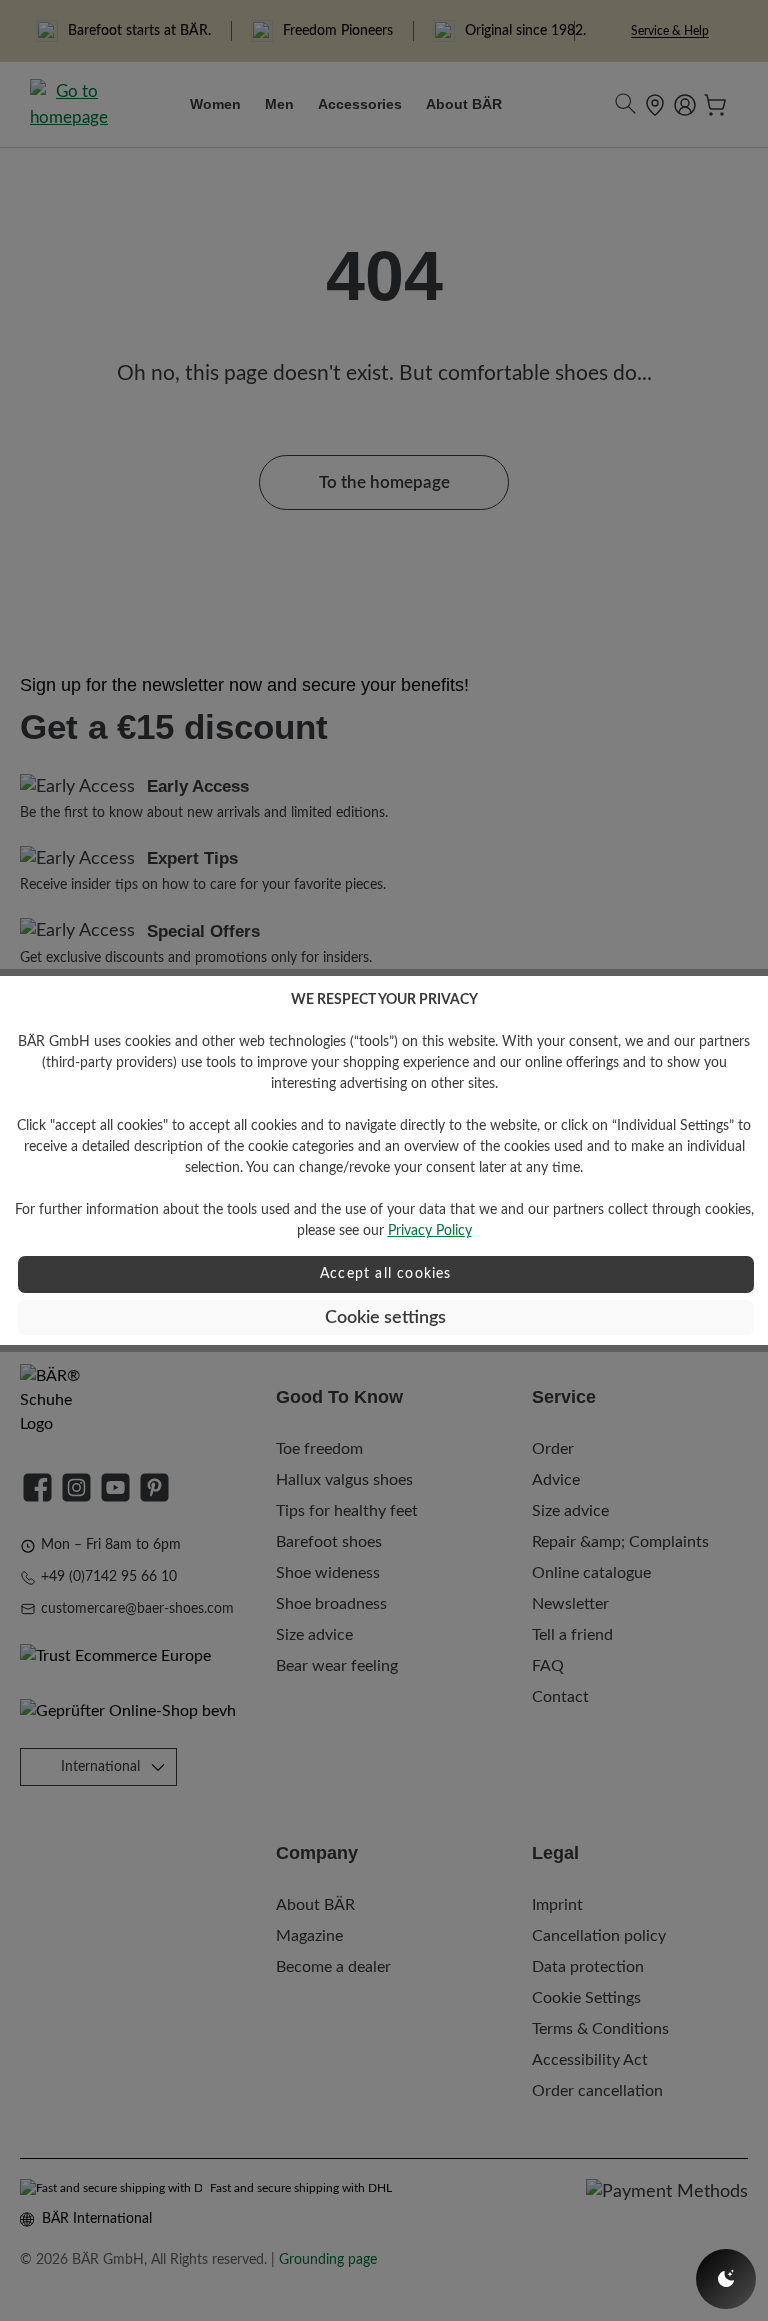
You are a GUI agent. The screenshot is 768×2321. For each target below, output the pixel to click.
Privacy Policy (430, 1231)
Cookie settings (385, 1317)
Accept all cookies (386, 1274)
